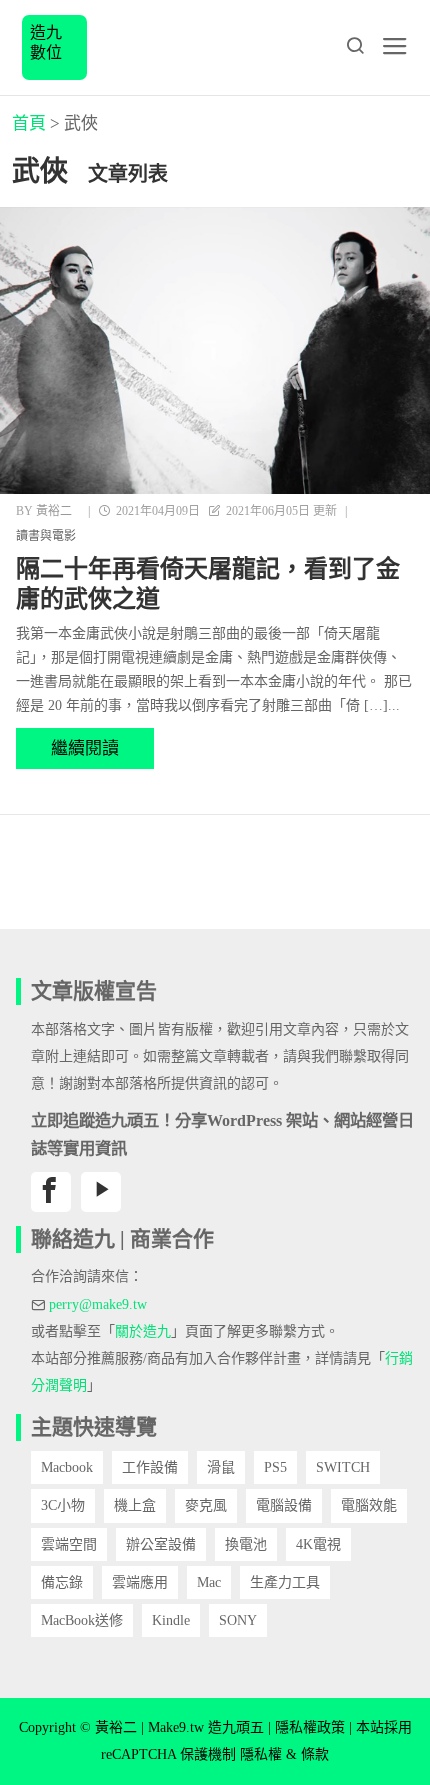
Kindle (171, 1620)
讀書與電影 (46, 536)
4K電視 (318, 1544)
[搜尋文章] (355, 46)
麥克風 (206, 1505)
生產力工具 (285, 1582)
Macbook (67, 1467)
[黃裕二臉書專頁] (51, 1192)
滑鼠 (221, 1467)
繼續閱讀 (85, 748)
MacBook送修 (82, 1620)
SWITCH (343, 1467)
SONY (238, 1620)
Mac (209, 1582)
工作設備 (150, 1467)
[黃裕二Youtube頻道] (101, 1192)
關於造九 (143, 1331)
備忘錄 (62, 1582)
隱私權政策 (310, 1727)
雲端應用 (140, 1582)
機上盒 (135, 1505)
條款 (315, 1754)
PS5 (275, 1467)
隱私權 (261, 1754)
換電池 (246, 1544)
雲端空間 (69, 1544)
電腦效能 (369, 1505)
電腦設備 (284, 1505)
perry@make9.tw (98, 1304)
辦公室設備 (161, 1544)
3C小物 (63, 1505)
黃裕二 (54, 511)
